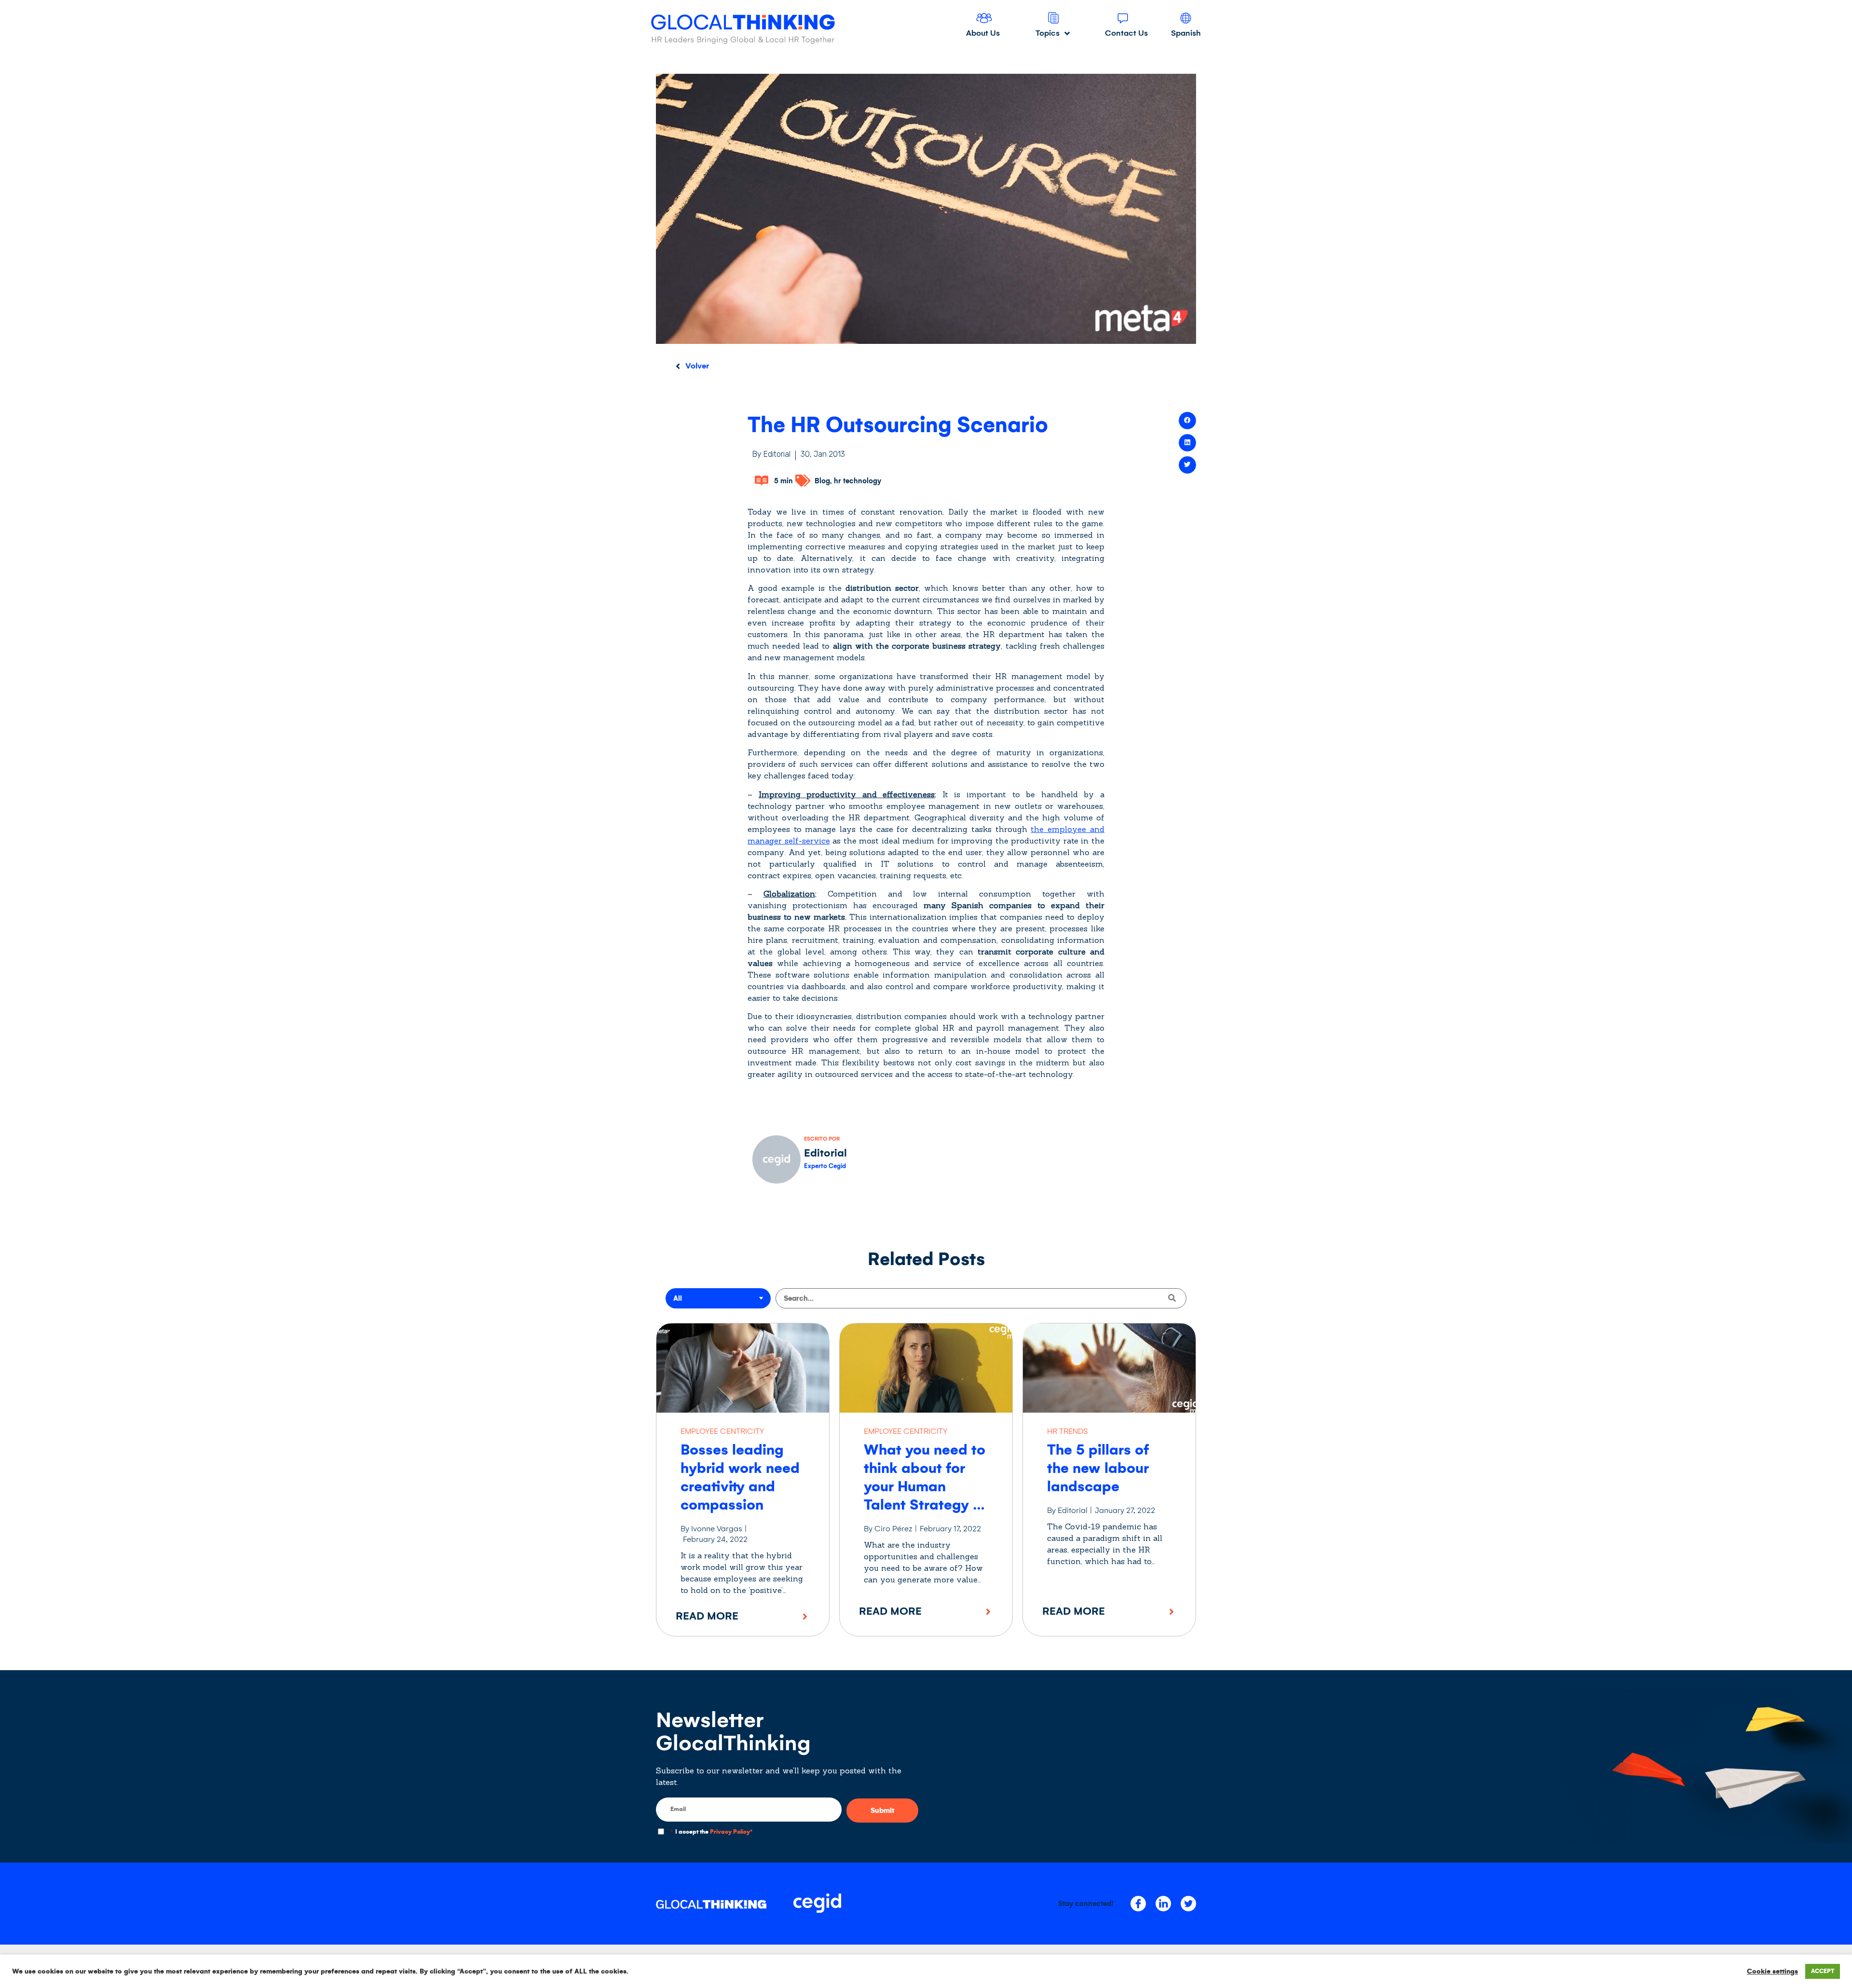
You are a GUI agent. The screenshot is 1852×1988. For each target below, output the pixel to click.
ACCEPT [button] (1823, 1971)
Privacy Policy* (731, 1832)
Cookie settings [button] (1772, 1971)
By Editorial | (1070, 1510)
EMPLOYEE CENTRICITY (722, 1431)
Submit (882, 1811)
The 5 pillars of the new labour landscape (1098, 1468)
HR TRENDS (1067, 1431)
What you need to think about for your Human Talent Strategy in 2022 (925, 1486)
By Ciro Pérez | (891, 1529)
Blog (822, 481)
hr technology (858, 481)
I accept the (711, 1832)
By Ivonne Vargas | (714, 1529)
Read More (707, 1616)
